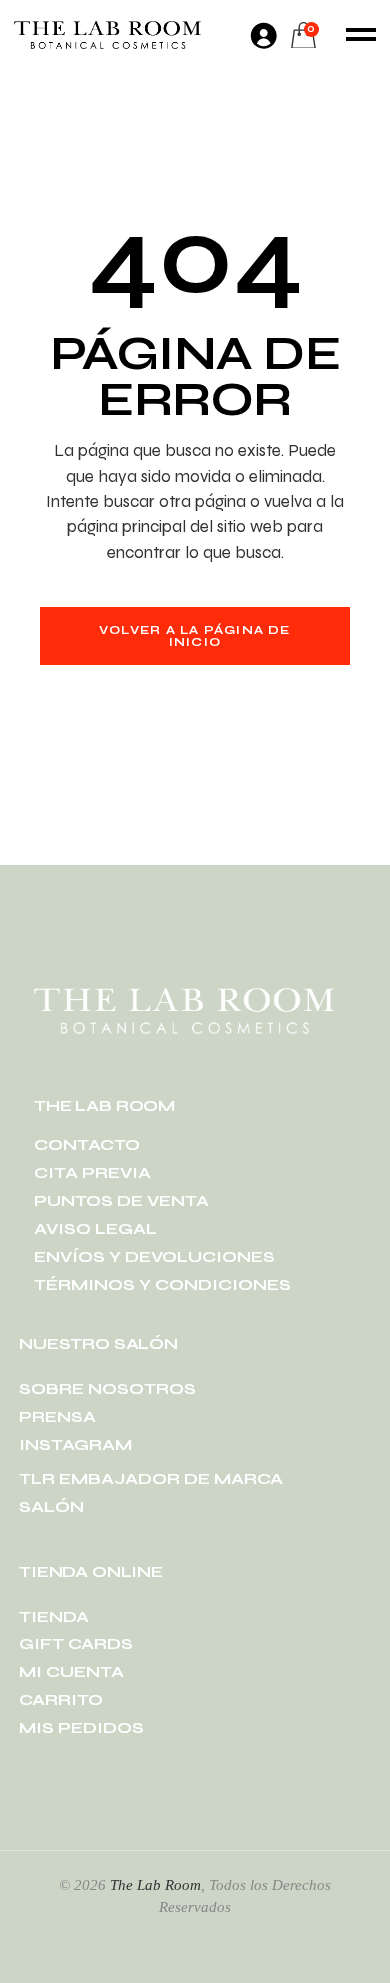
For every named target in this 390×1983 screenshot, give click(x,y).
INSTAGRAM (75, 1444)
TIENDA (54, 1616)
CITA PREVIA (92, 1172)
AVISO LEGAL (95, 1228)
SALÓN (51, 1506)
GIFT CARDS (76, 1643)
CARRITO (61, 1699)
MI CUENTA (71, 1671)
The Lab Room (155, 1885)
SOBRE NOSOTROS (107, 1388)
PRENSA (57, 1416)
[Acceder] (263, 35)
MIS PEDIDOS (81, 1727)
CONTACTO (87, 1144)
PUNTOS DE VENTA (121, 1200)
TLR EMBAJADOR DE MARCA (151, 1478)
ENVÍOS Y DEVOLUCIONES (154, 1256)
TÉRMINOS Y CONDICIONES (162, 1284)
